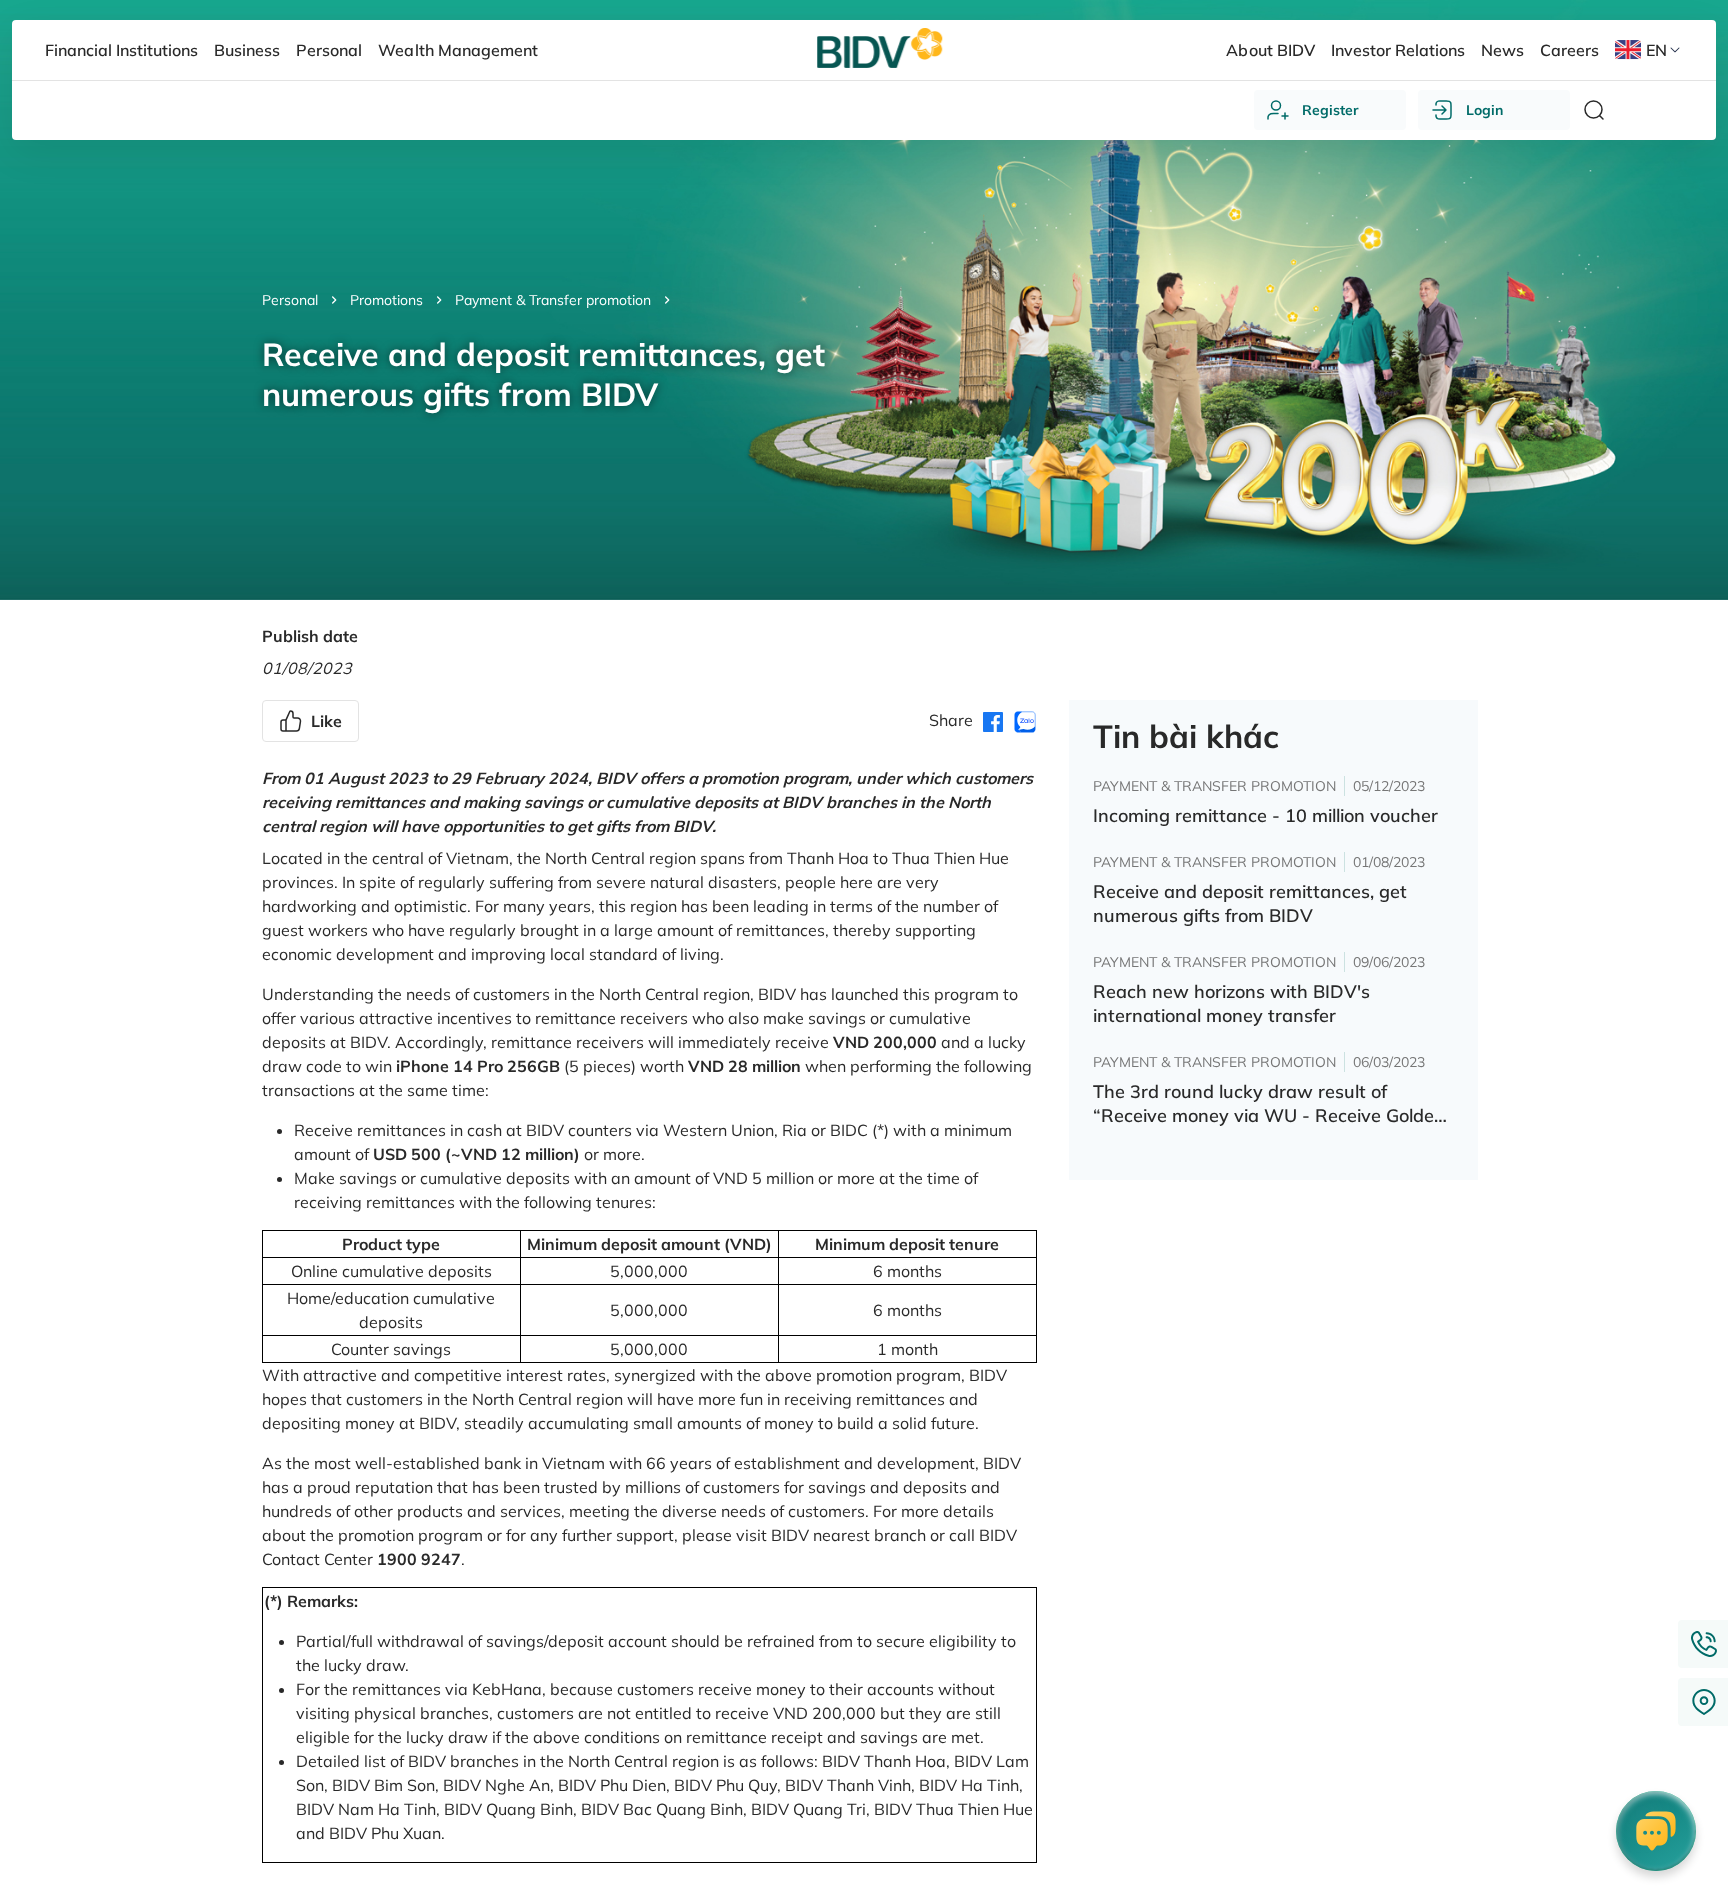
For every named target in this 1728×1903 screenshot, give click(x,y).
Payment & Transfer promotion (553, 300)
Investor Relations (1398, 50)
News (1502, 50)
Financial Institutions (121, 50)
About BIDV (1270, 50)
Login (1484, 110)
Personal (290, 300)
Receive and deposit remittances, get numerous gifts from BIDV (1250, 903)
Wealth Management (457, 50)
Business (247, 50)
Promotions (386, 300)
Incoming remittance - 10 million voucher (1265, 815)
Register (1330, 110)
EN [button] (1656, 50)
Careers (1569, 50)
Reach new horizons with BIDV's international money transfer (1231, 1003)
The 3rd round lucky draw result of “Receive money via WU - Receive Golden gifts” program (1269, 1104)
